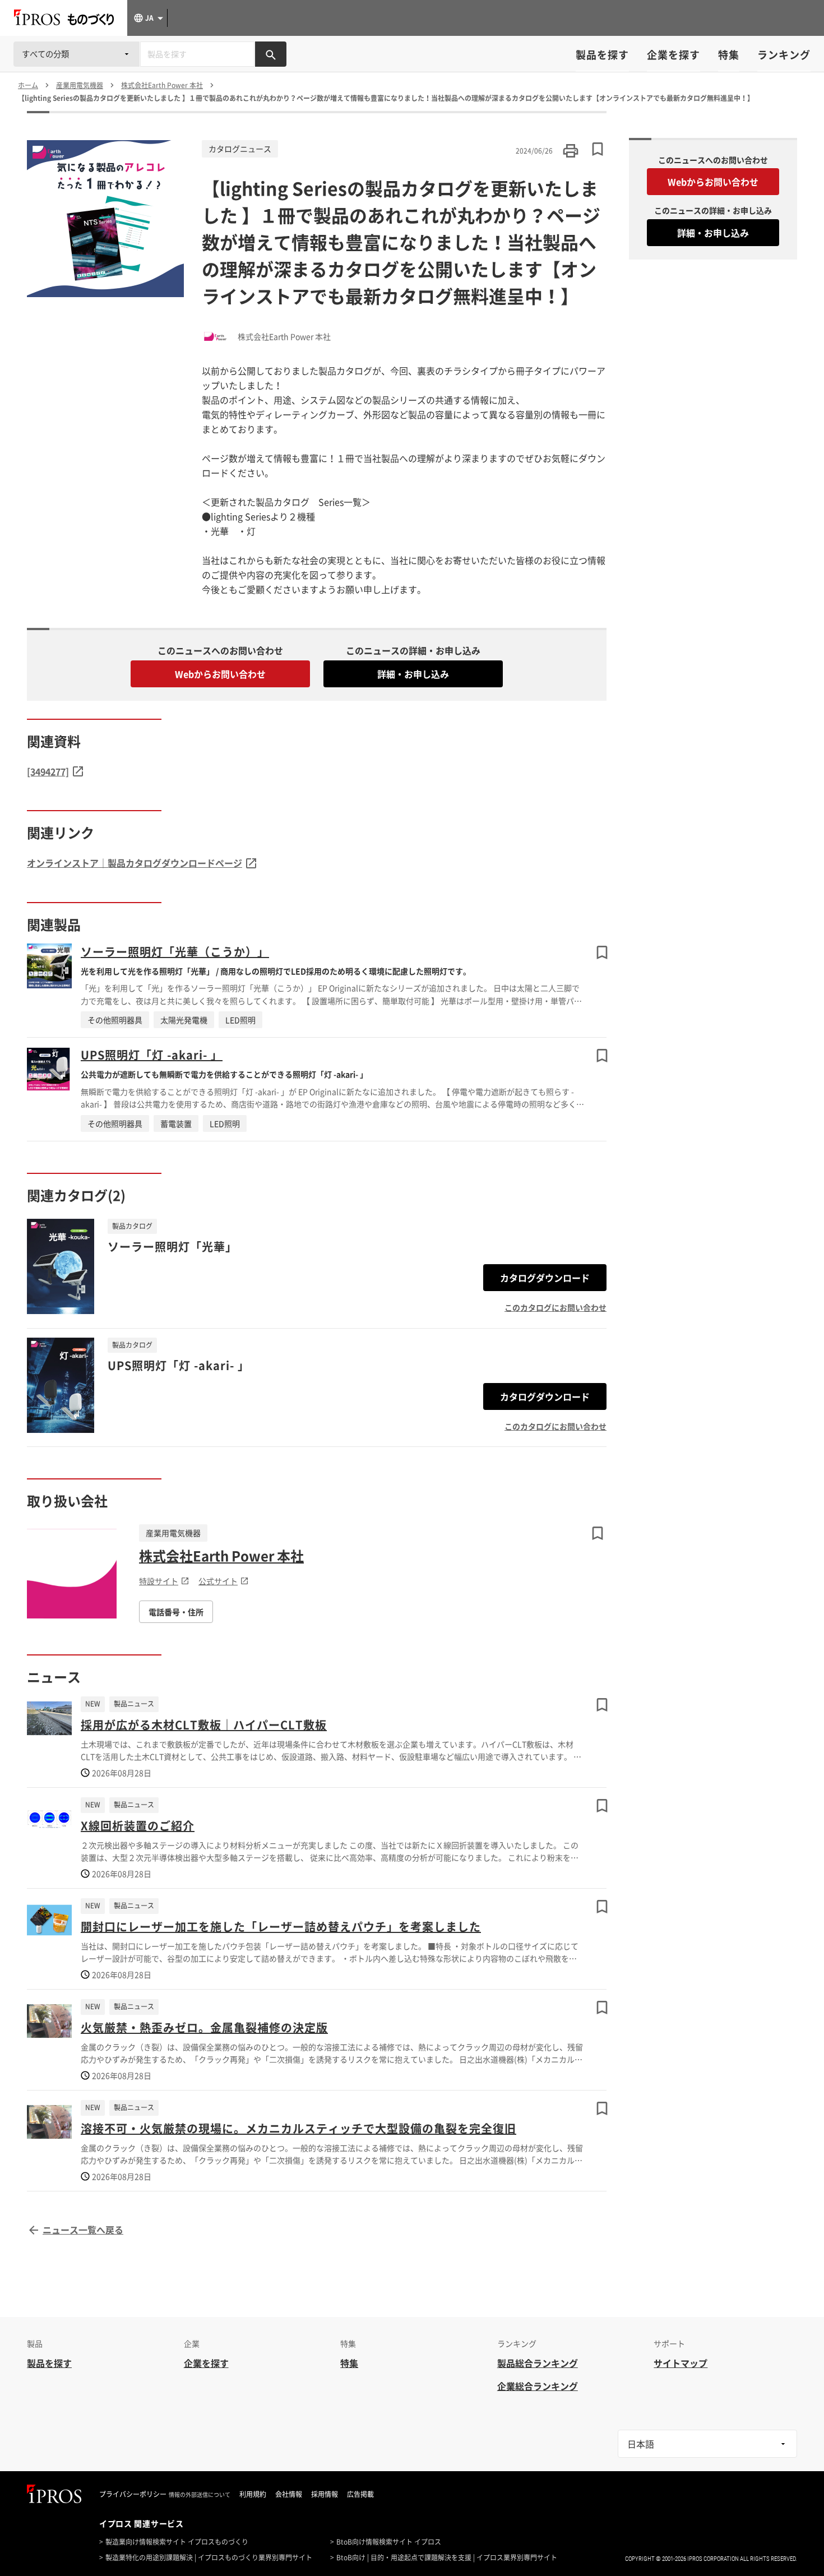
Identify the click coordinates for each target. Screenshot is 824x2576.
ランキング (784, 55)
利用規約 (253, 2494)
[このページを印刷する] (571, 151)
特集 (729, 55)
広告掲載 (360, 2494)
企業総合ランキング (538, 2386)
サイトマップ (681, 2363)
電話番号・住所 (176, 1612)
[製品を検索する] (271, 54)
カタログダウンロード (545, 1278)
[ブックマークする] (602, 952)
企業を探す (673, 55)
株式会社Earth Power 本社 (221, 1556)
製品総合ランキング (538, 2363)
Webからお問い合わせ (220, 674)
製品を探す (602, 55)
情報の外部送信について (200, 2495)
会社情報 (289, 2494)
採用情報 (325, 2494)
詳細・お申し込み (413, 674)
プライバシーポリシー (133, 2494)
